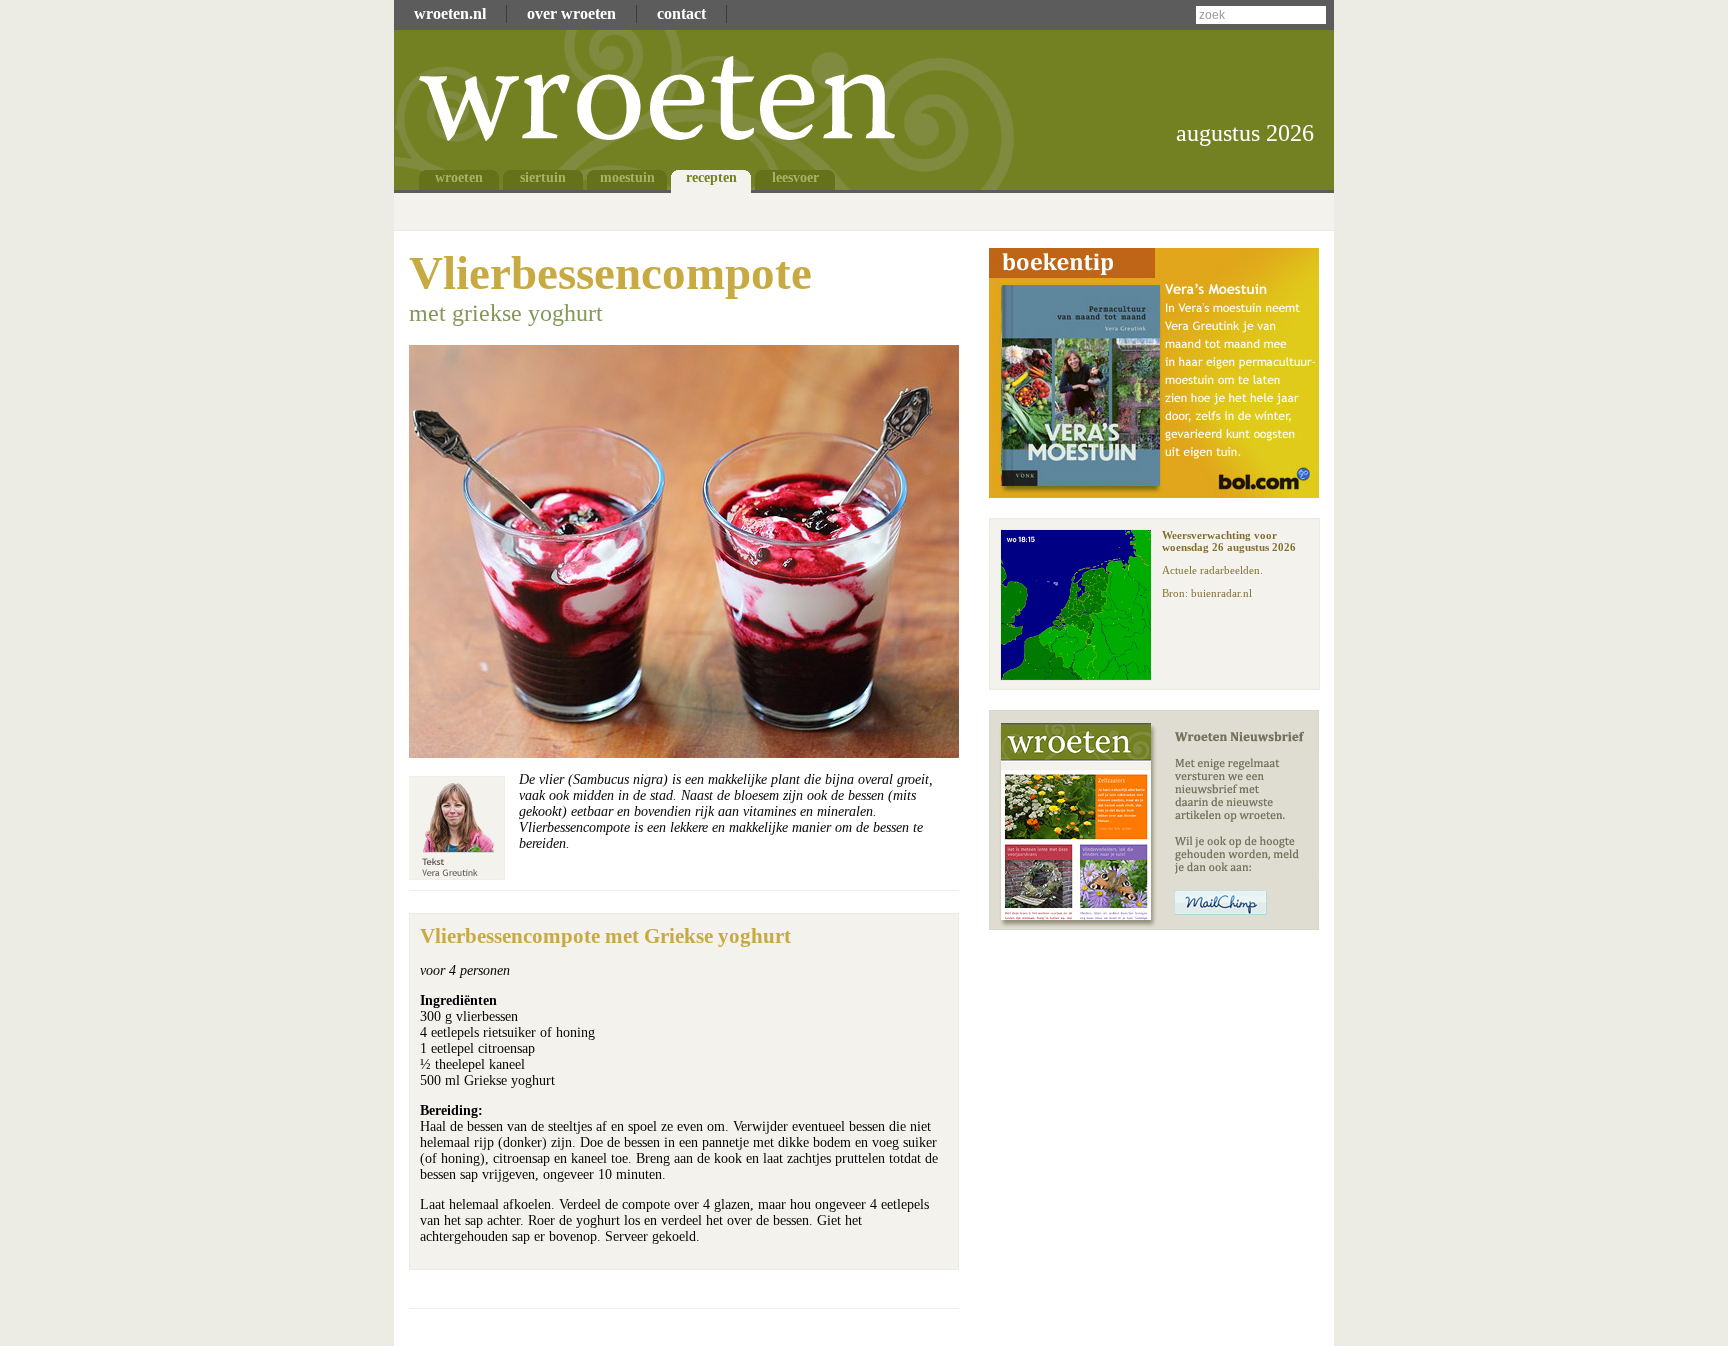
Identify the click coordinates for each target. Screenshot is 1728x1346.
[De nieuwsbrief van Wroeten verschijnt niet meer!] (1154, 924)
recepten (711, 177)
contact (681, 13)
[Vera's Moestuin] (1154, 492)
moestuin (627, 177)
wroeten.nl (450, 13)
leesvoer (795, 177)
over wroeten (571, 13)
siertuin (543, 177)
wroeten (459, 177)
